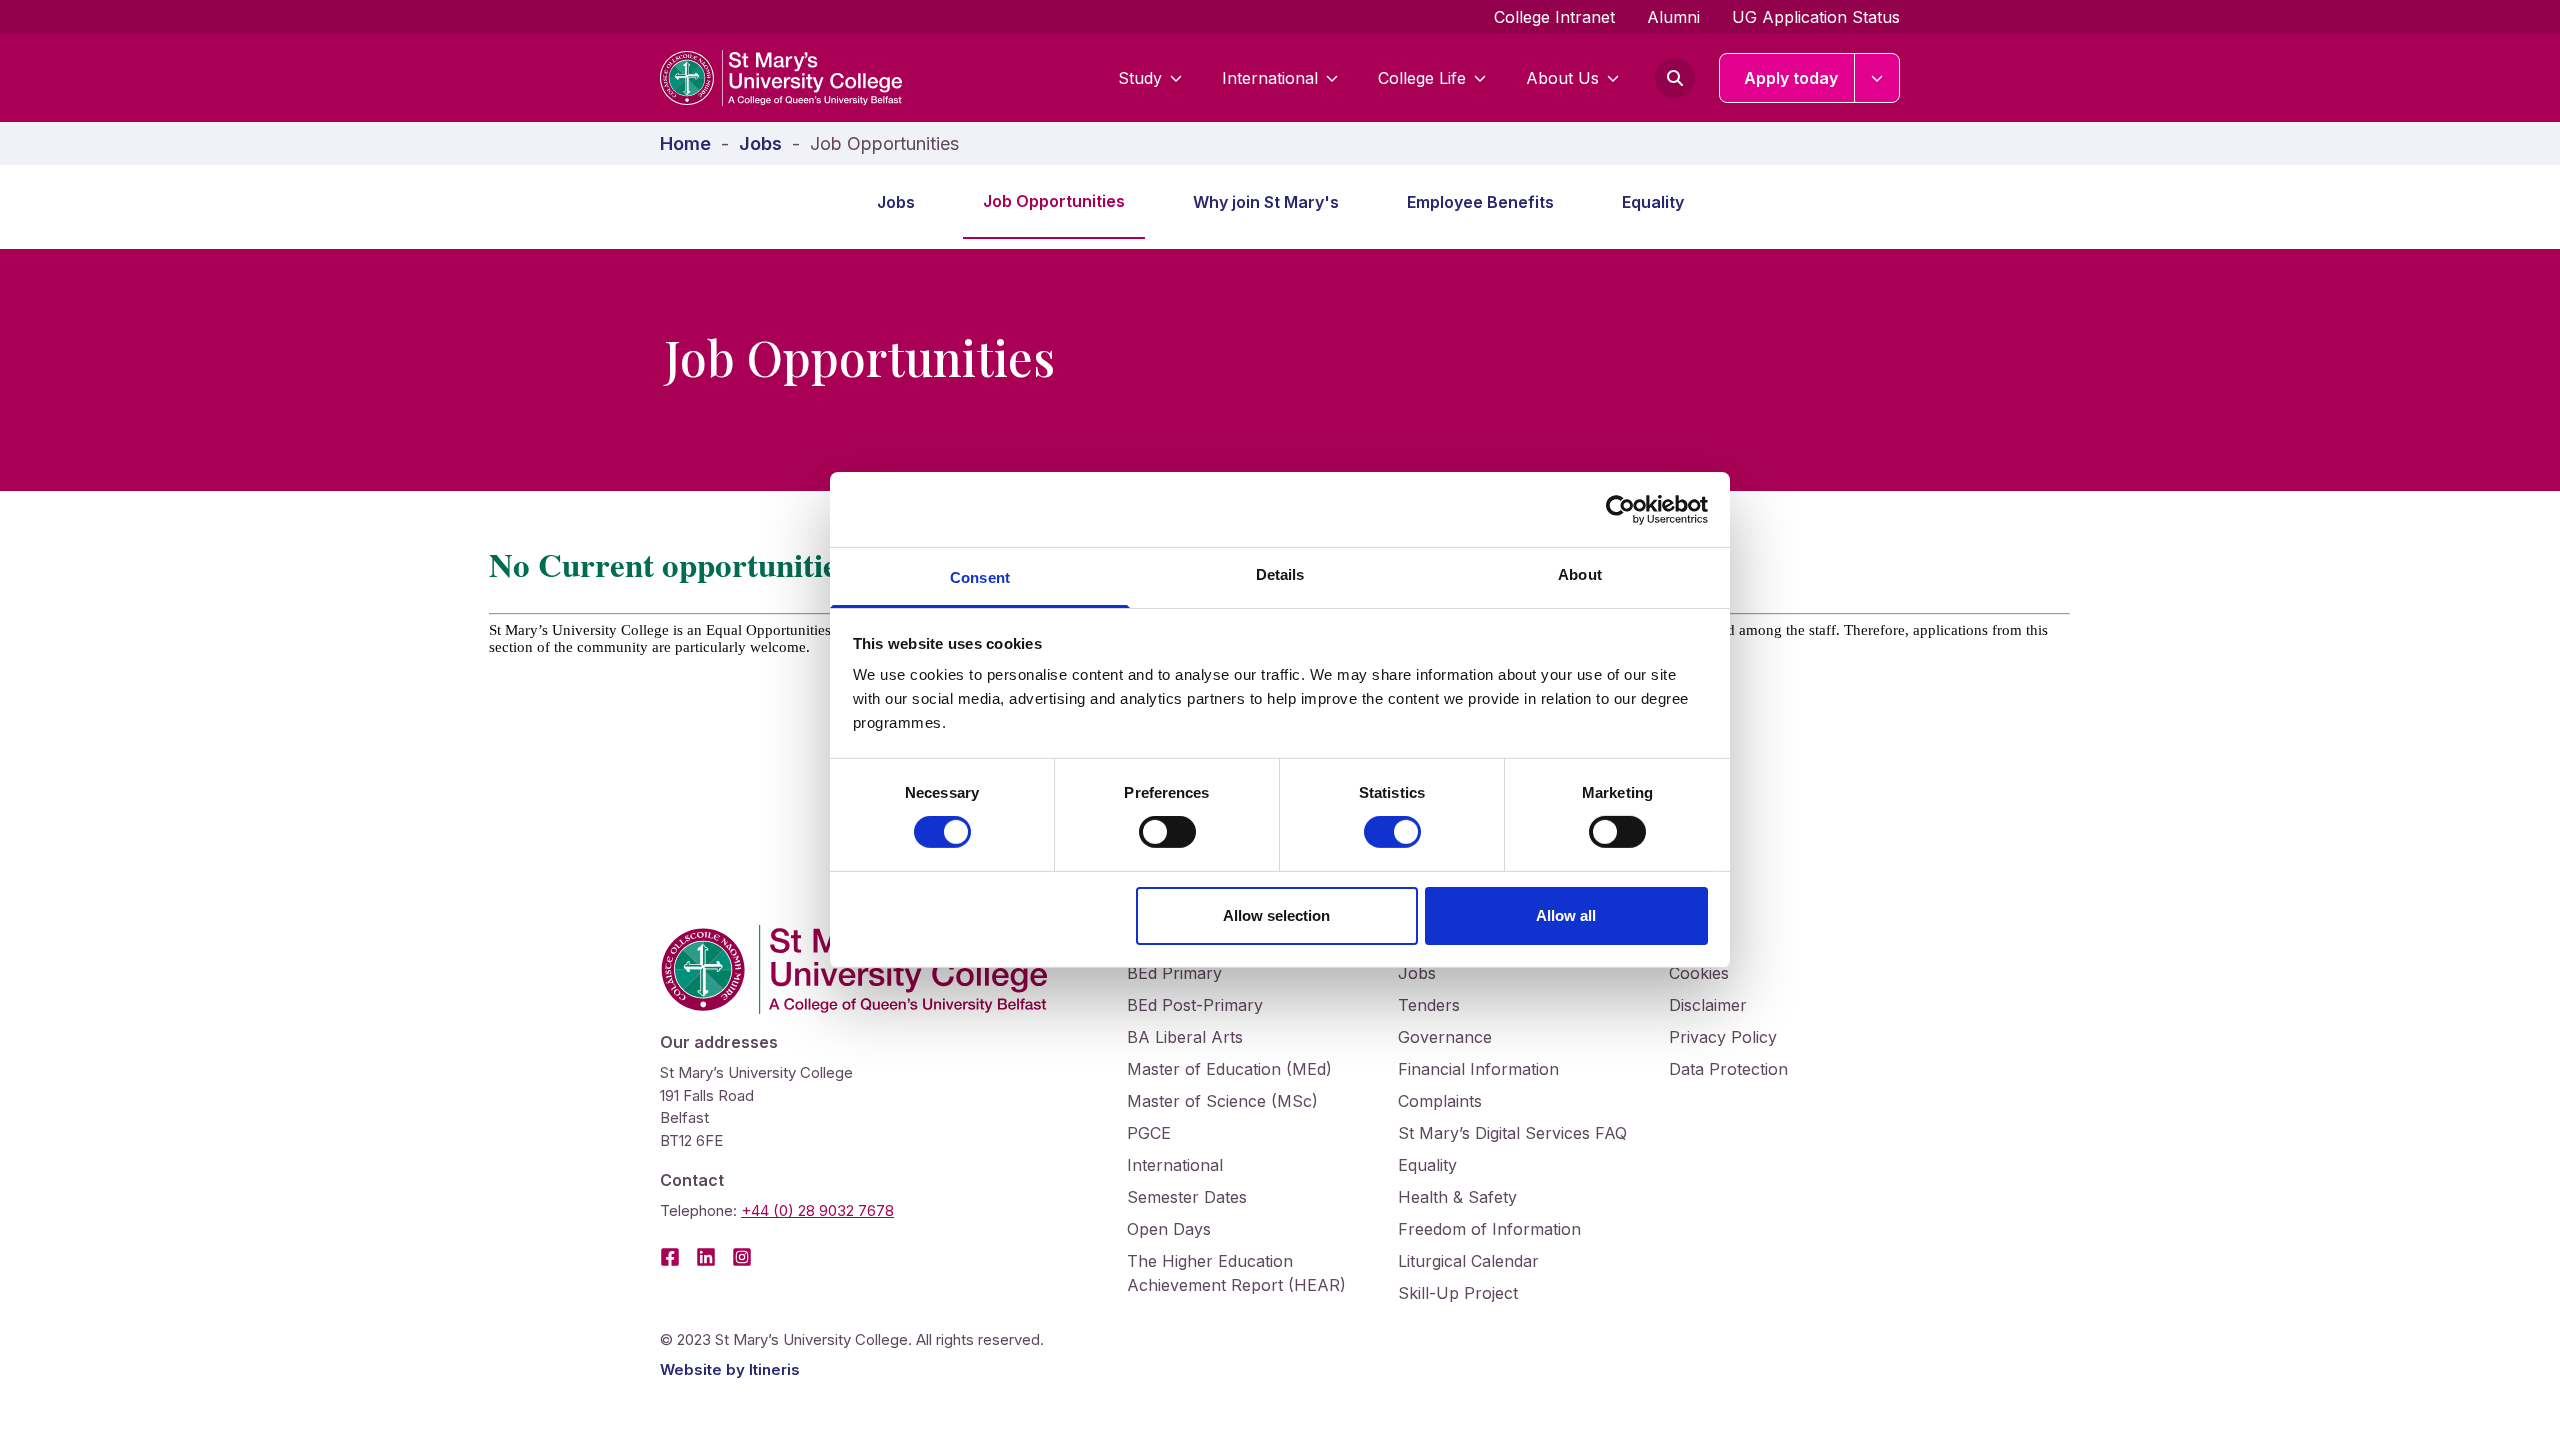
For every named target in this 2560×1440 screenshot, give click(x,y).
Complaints (1440, 1101)
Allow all (1566, 915)
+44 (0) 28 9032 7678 (817, 1210)
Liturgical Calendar (1468, 1261)
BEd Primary (1174, 973)
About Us (1562, 78)
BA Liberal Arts (1185, 1037)
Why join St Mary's (1266, 202)
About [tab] (1580, 574)
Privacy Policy (1723, 1037)
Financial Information (1478, 1069)
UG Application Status (1816, 17)
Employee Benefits (1480, 202)
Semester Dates (1187, 1197)
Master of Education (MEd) (1229, 1069)
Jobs (896, 202)
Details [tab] (1280, 574)
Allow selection (1276, 915)
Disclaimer (1708, 1005)
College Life (1422, 78)
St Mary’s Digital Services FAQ (1512, 1133)
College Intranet (1554, 17)
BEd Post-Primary (1195, 1005)
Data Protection (1728, 1069)
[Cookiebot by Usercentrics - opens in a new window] (1620, 509)
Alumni (1673, 17)
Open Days (1169, 1229)
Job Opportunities (1054, 201)
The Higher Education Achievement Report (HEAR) (1236, 1273)
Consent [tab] (980, 577)
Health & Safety (1457, 1197)
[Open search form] (1675, 78)
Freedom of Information (1489, 1229)
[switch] (1167, 832)
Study (1140, 78)
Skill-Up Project (1458, 1293)
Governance (1445, 1037)
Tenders (1429, 1005)
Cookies (1699, 973)
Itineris (774, 1369)
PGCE (1149, 1133)
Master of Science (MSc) (1222, 1101)
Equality (1653, 202)
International (1270, 78)
